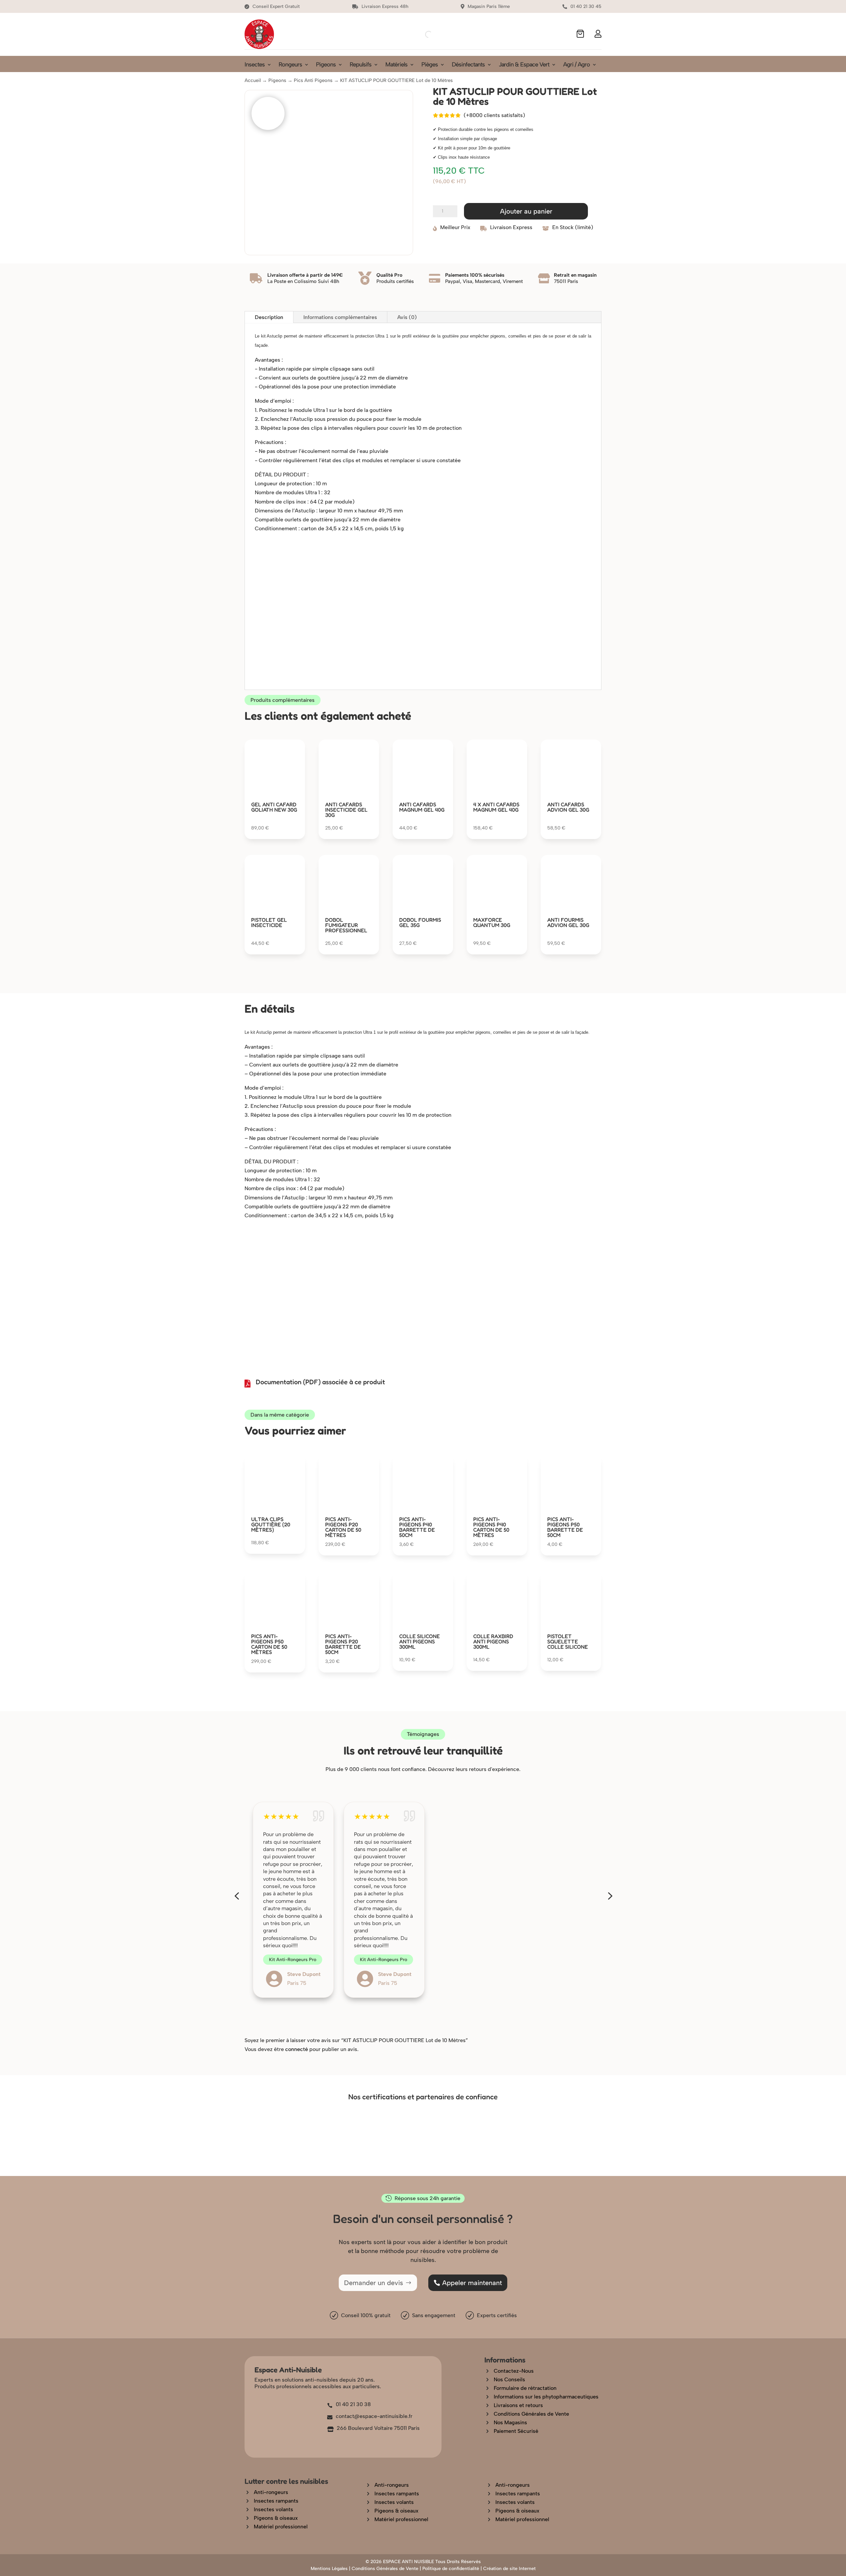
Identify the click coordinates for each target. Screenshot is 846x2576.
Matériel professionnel (281, 2527)
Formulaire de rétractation (525, 2388)
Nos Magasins (510, 2422)
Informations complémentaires (340, 317)
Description (269, 317)
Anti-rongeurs (271, 2492)
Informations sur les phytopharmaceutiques (546, 2397)
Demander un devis (374, 2283)
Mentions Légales (329, 2569)
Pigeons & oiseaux (276, 2518)
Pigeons (326, 65)
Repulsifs (361, 65)
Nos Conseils (509, 2379)
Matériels (396, 65)
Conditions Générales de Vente (531, 2414)
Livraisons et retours (518, 2405)
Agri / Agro (577, 65)
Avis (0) (407, 317)
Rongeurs (290, 65)
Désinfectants (468, 65)
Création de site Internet (509, 2569)
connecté (297, 2049)
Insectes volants (273, 2509)
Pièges (430, 65)
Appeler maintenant (472, 2283)
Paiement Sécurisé (516, 2431)
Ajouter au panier (526, 211)
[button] (237, 1896)
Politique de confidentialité (451, 2569)
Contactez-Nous (514, 2371)
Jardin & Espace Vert (524, 65)
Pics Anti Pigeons (313, 80)
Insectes (255, 65)
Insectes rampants (276, 2501)
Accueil (253, 80)
